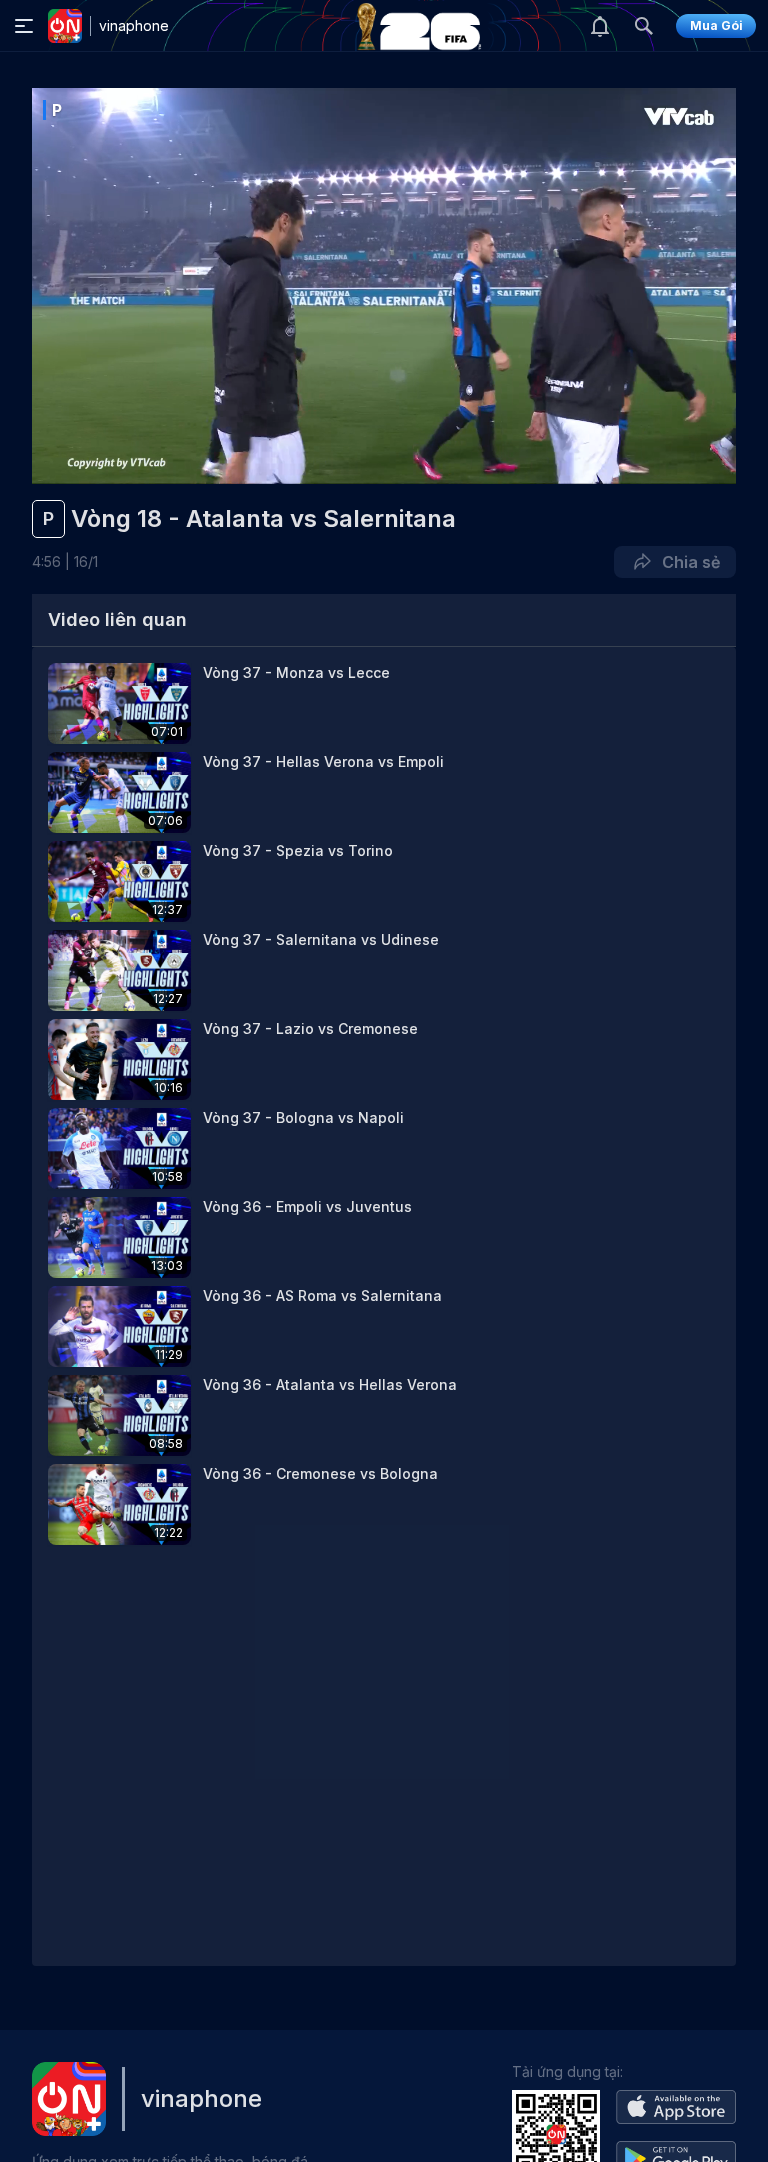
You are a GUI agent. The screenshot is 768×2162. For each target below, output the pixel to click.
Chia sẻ (687, 562)
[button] (384, 703)
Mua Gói (716, 25)
